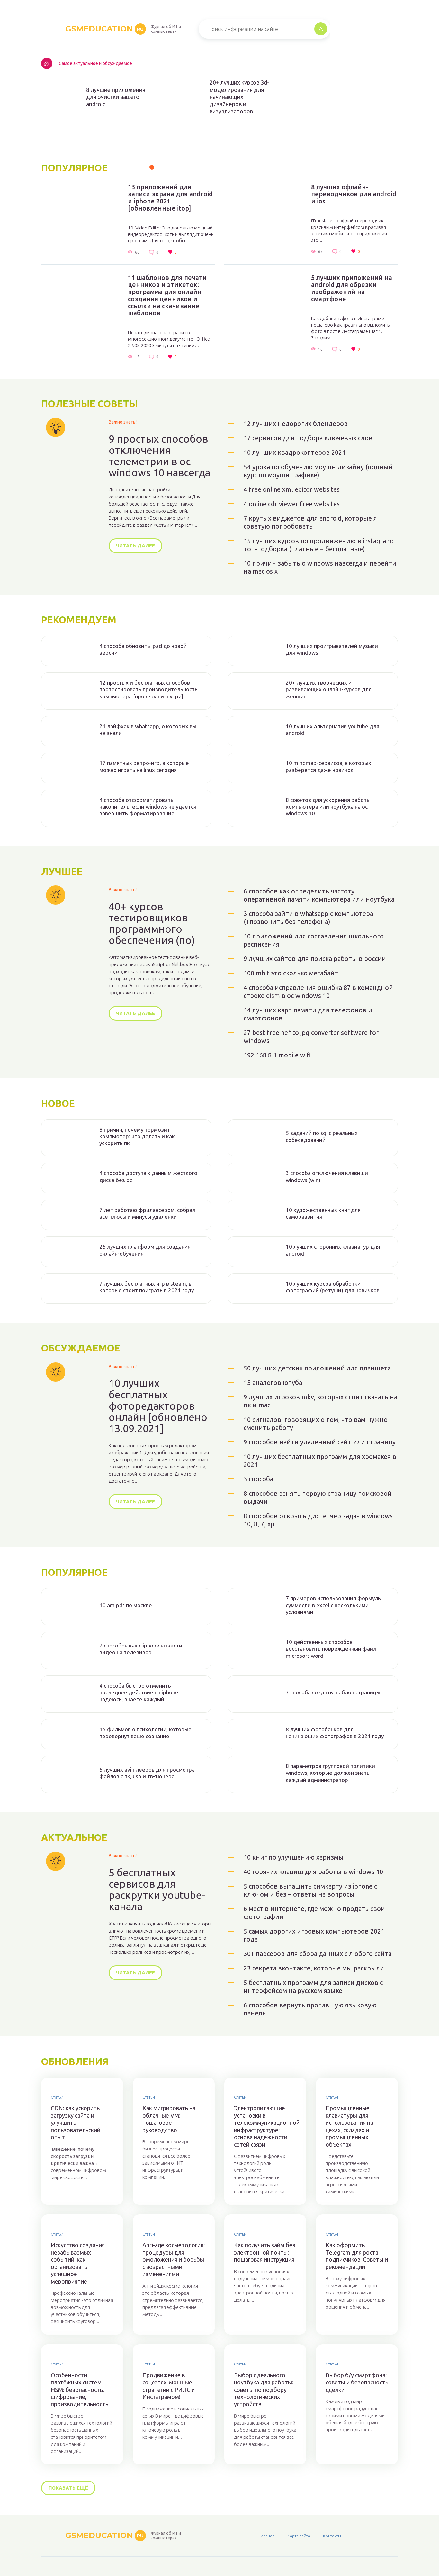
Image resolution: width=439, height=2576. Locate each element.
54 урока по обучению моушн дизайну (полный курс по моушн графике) (318, 471)
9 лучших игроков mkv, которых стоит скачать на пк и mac (320, 1401)
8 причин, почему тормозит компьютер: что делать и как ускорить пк (137, 1136)
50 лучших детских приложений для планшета (317, 1368)
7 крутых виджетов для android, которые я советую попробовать (310, 522)
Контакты (332, 2536)
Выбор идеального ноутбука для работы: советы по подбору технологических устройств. (264, 2390)
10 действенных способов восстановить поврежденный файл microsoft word (331, 1649)
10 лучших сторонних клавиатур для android (333, 1250)
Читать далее (135, 546)
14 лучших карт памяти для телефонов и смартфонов (308, 1014)
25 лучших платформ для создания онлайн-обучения (145, 1250)
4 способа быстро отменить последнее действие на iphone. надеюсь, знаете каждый (139, 1692)
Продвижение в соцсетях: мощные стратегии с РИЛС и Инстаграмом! (169, 2386)
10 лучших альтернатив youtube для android (332, 730)
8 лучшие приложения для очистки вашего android (116, 97)
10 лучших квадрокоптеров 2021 (295, 452)
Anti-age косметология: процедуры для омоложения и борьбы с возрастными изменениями (174, 2259)
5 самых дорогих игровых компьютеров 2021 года (314, 1935)
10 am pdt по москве (126, 1605)
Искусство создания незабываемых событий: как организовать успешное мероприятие (78, 2263)
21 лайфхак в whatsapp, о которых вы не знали (148, 730)
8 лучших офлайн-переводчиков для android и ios (354, 194)
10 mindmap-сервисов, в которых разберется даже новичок (328, 766)
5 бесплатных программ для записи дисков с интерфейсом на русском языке (313, 1987)
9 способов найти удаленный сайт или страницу (320, 1442)
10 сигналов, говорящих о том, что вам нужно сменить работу (316, 1423)
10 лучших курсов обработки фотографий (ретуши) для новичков (333, 1287)
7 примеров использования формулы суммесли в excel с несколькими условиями (334, 1605)
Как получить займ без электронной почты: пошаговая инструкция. (265, 2252)
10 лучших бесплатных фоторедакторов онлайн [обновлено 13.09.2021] (158, 1406)
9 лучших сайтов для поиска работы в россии (315, 959)
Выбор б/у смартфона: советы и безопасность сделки (357, 2382)
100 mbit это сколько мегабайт (291, 973)
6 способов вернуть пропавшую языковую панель (310, 2009)
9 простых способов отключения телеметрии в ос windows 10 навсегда (159, 456)
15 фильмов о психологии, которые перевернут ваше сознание (145, 1733)
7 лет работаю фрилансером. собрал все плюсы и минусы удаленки (147, 1213)
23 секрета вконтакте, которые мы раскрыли (314, 1968)
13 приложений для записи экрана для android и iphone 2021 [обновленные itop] (170, 198)
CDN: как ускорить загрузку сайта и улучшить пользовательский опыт (76, 2123)
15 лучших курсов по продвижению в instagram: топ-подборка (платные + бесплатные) (318, 545)
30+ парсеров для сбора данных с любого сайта (318, 1954)
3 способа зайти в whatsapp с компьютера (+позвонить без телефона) (308, 918)
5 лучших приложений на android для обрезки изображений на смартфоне (352, 288)
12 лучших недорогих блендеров (296, 423)
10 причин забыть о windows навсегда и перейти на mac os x (320, 567)
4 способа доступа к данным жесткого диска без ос (148, 1176)
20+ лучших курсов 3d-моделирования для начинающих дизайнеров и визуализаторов (239, 97)
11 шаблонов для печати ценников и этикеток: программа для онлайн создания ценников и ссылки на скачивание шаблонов (167, 295)
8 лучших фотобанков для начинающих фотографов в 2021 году (335, 1733)
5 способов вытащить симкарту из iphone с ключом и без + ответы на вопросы (310, 1890)
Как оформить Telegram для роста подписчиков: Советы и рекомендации (357, 2256)
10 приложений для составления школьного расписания (314, 940)
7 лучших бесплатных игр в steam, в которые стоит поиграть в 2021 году (147, 1287)
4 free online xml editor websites (292, 489)
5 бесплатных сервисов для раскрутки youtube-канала (157, 1890)
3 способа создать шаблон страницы (333, 1692)
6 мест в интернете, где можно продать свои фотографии (314, 1913)
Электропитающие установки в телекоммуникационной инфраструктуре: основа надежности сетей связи (265, 2126)
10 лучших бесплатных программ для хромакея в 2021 (320, 1460)
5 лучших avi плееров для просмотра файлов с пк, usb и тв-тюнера (147, 1773)
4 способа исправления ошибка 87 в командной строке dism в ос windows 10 (318, 992)
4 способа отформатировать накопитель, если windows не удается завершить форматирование (148, 807)
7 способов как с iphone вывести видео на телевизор (141, 1649)
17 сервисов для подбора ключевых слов (308, 438)
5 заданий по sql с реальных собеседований (322, 1136)
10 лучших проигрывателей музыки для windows (332, 649)
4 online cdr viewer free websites (292, 504)
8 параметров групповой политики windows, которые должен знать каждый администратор (330, 1773)
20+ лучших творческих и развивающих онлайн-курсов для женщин (329, 689)
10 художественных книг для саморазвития (323, 1213)
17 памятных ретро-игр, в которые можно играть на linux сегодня (144, 766)
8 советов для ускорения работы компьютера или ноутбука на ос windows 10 (328, 807)
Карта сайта (299, 2536)
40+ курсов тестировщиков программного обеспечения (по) (152, 924)
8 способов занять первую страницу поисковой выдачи (318, 1497)
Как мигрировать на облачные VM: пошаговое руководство (169, 2119)
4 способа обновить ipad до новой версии (143, 649)
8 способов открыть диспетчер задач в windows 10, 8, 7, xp (318, 1520)
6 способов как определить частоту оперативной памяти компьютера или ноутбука (319, 895)
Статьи (57, 2097)
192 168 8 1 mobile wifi (277, 1055)
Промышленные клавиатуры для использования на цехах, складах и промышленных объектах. (349, 2126)
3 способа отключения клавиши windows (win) (327, 1176)
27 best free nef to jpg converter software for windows (311, 1037)
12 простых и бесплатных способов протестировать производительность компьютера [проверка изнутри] (148, 689)
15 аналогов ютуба (273, 1382)
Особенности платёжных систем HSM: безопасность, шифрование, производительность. (80, 2390)
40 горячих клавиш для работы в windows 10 (313, 1872)
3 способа (258, 1479)
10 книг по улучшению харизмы (294, 1857)
